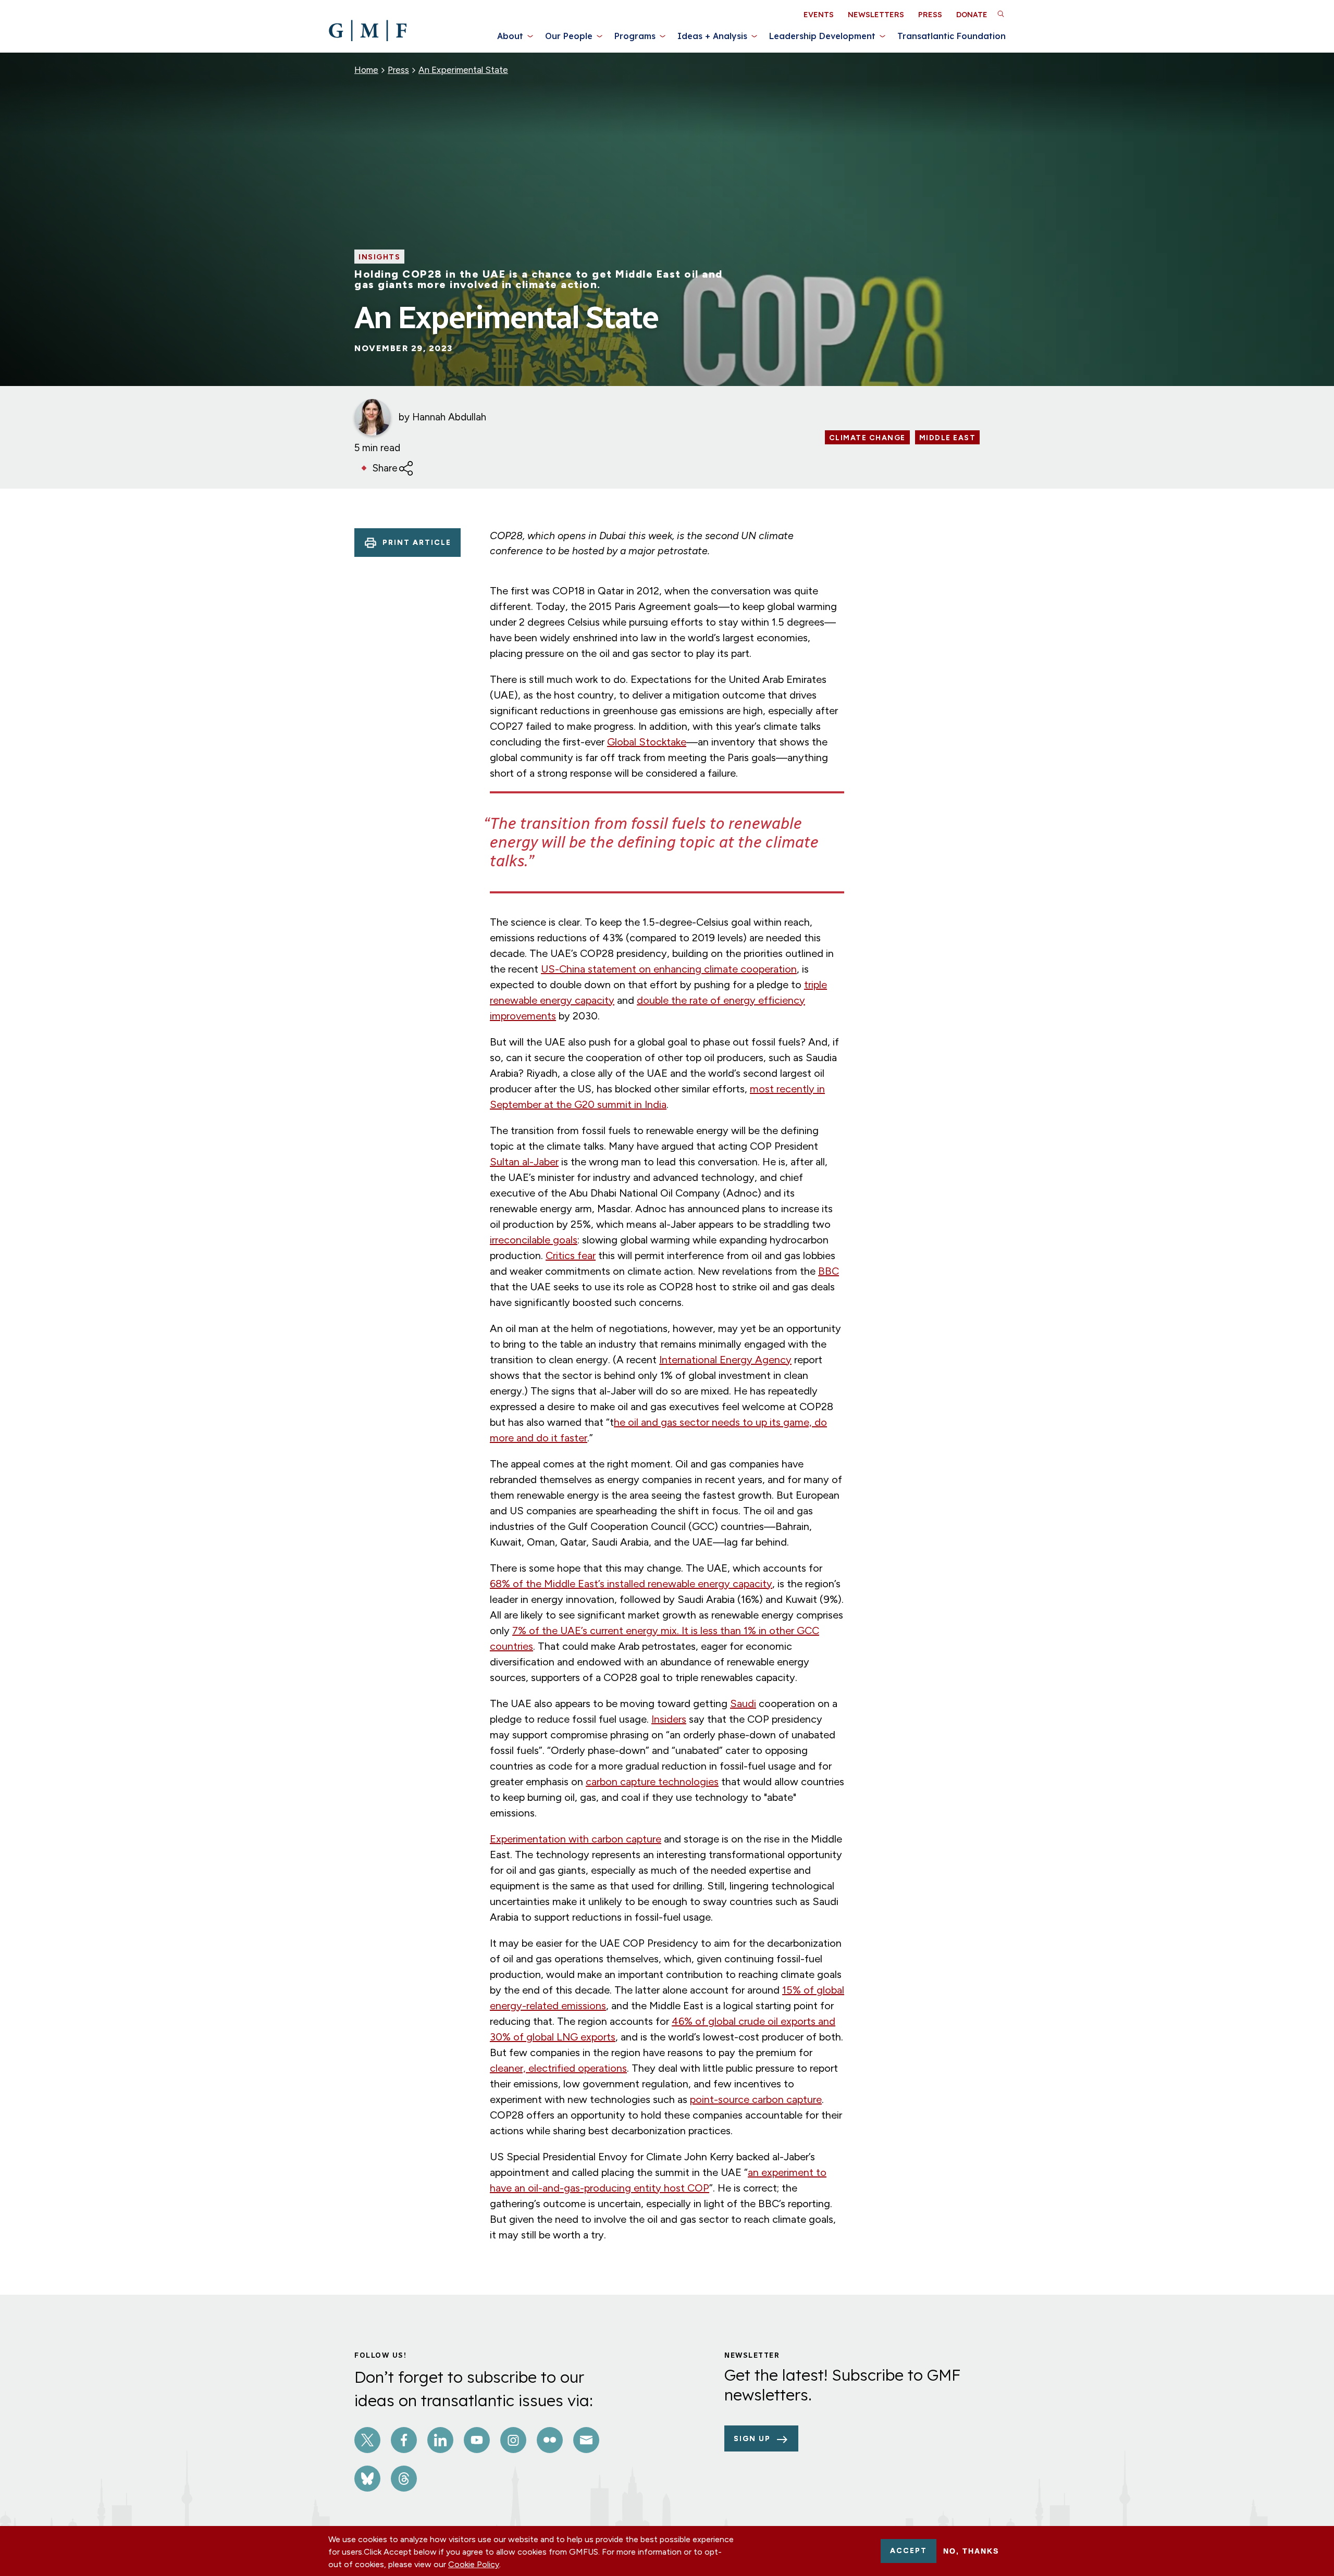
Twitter (367, 2440)
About (510, 36)
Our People (569, 36)
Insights (379, 257)
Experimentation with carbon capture (576, 1839)
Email (586, 2440)
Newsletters (876, 15)
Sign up (752, 2439)
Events (819, 15)
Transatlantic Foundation (952, 36)
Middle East (948, 438)
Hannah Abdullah (449, 417)
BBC (829, 1271)
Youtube (477, 2440)
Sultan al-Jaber (524, 1162)
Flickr (550, 2440)
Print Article (417, 543)
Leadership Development (822, 36)
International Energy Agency (725, 1360)
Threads (404, 2479)
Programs (635, 36)
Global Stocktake (647, 742)
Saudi (743, 1703)
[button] (1000, 14)
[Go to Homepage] (368, 31)
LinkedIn (440, 2440)
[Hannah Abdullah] (373, 417)
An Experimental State (463, 70)
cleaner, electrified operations (558, 2068)
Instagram (513, 2440)
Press (930, 15)
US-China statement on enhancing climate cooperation (669, 969)
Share (385, 468)
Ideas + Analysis (712, 36)
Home (366, 70)
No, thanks (971, 2551)
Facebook (404, 2440)
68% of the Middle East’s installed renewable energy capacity (631, 1584)
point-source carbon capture (756, 2099)
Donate (972, 15)
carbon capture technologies (652, 1782)
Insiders (669, 1719)
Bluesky (367, 2479)
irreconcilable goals (534, 1240)
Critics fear (571, 1255)
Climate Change (867, 438)
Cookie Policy (474, 2564)
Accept (909, 2551)
